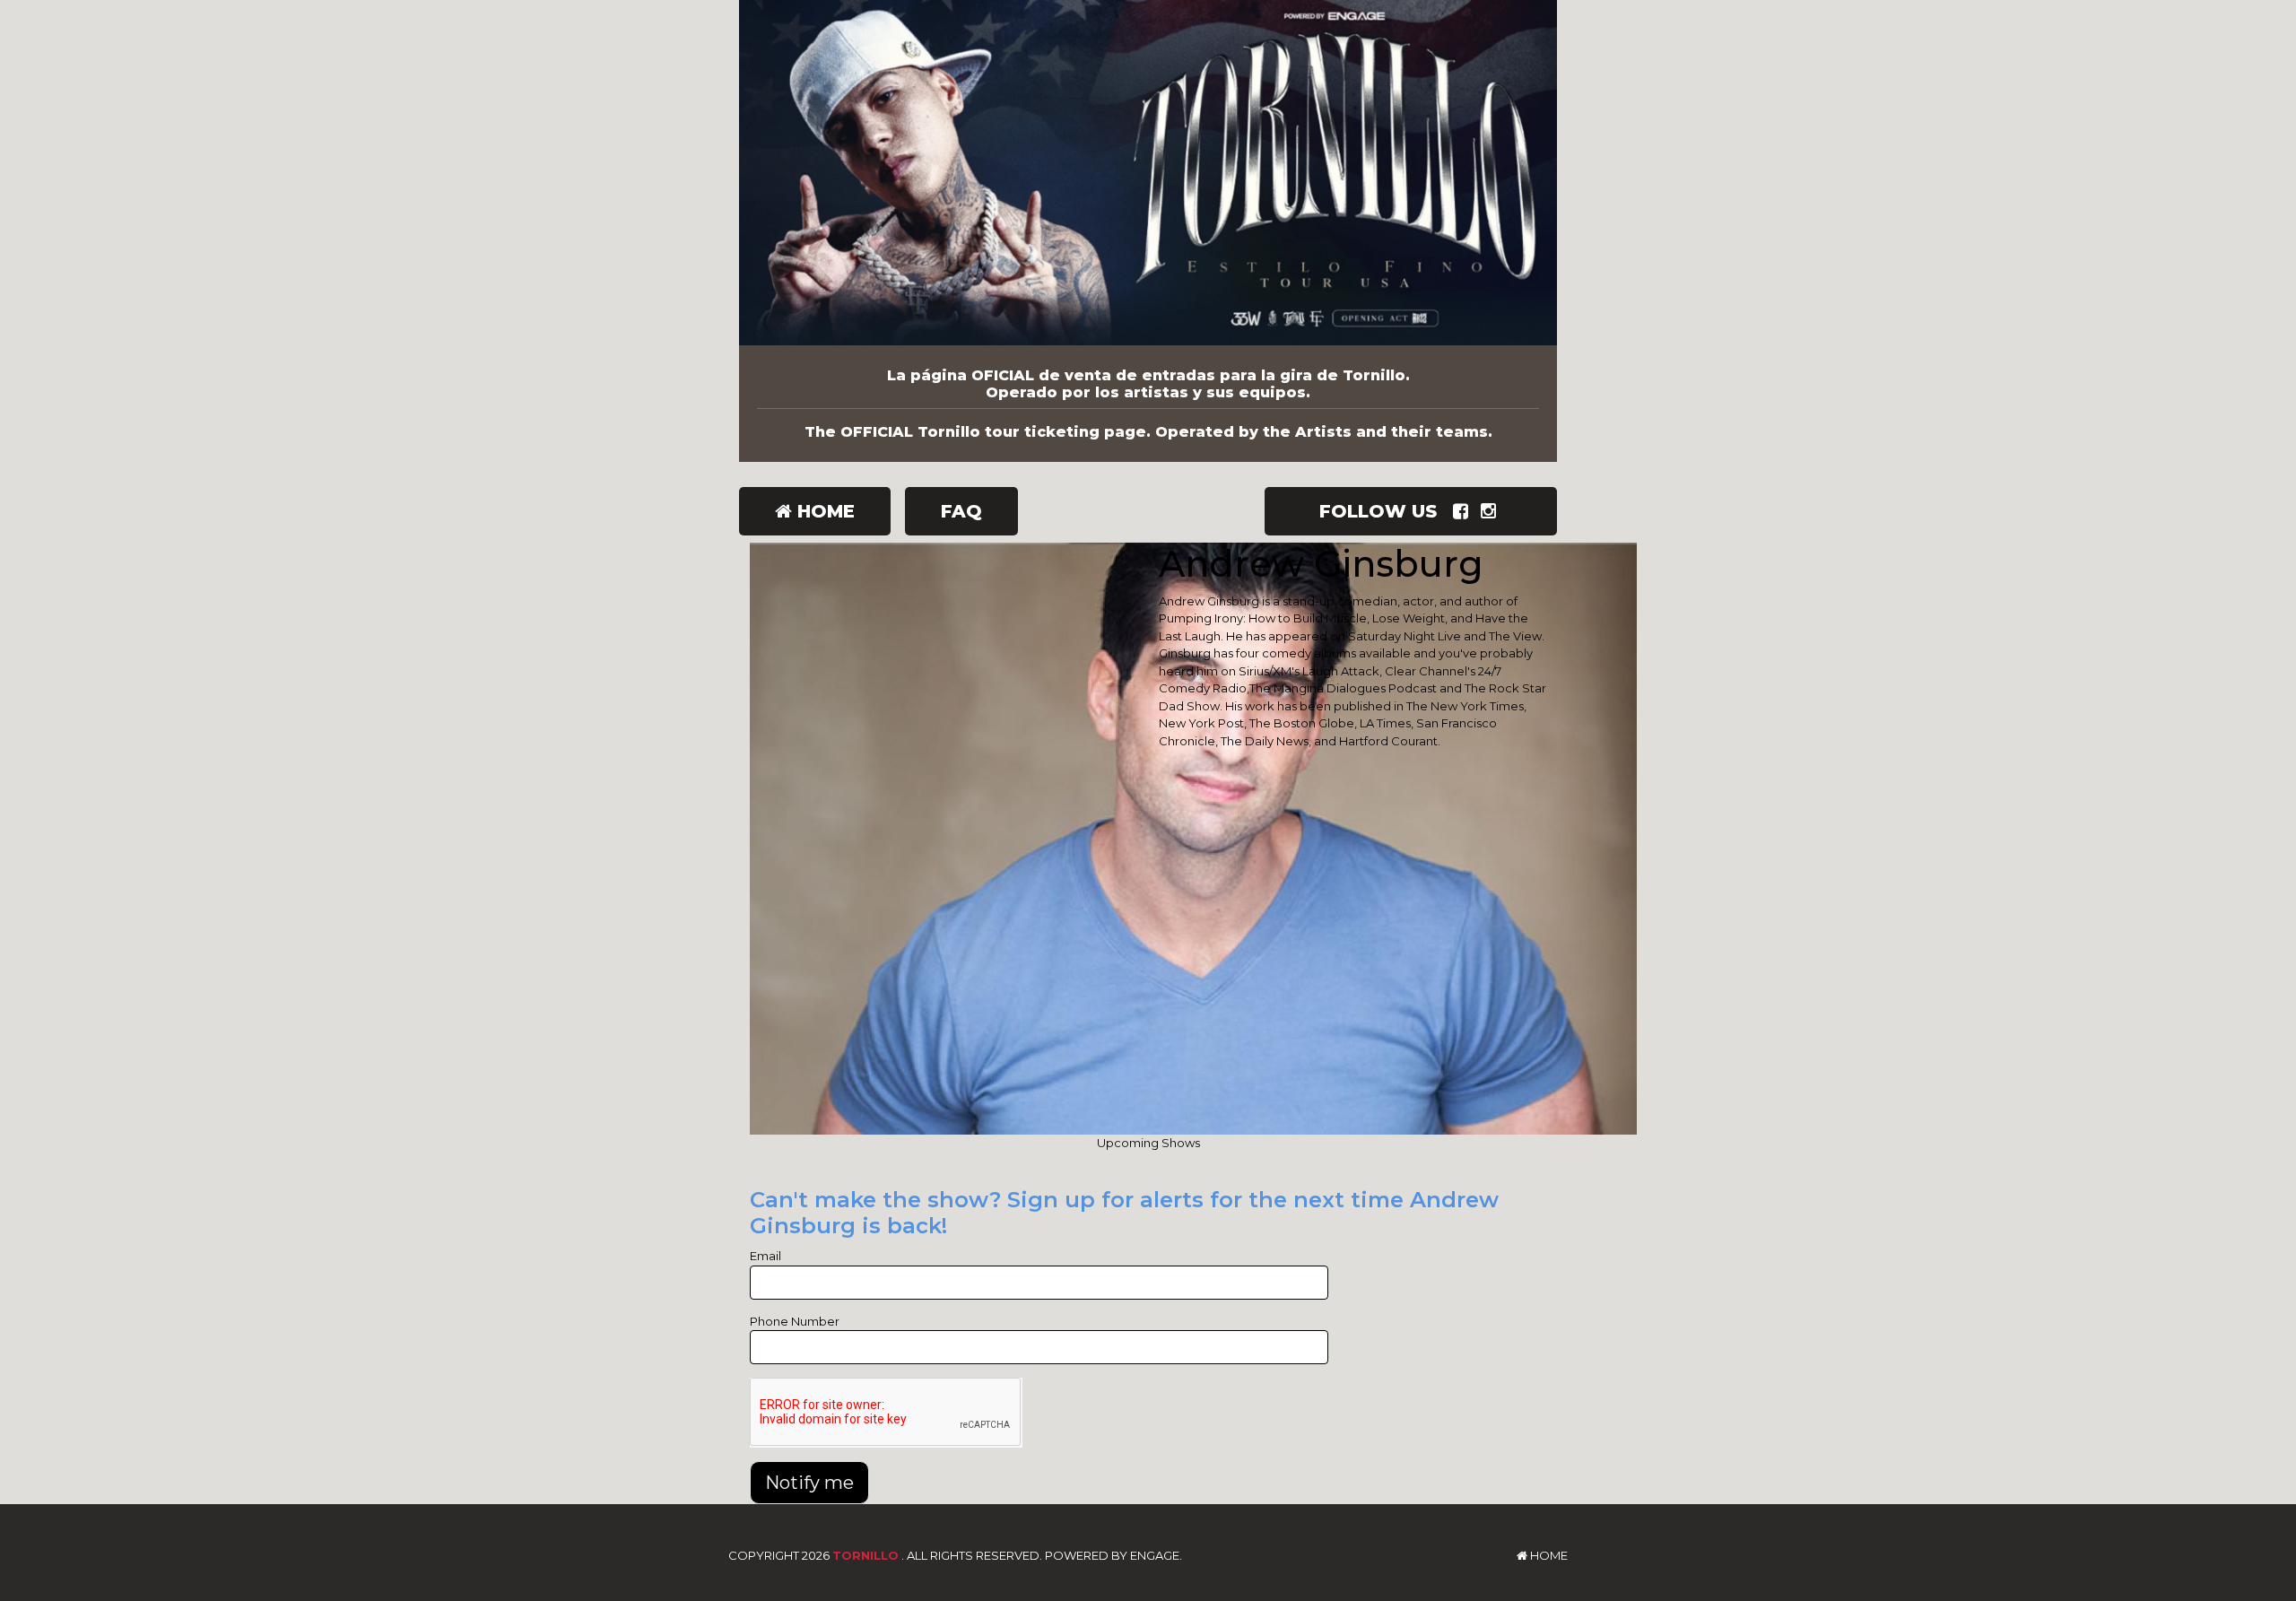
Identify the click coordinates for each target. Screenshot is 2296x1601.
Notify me (809, 1483)
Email (765, 1256)
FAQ (961, 511)
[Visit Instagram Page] (1492, 511)
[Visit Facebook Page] (1464, 511)
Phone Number (795, 1321)
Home (823, 511)
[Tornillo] (1148, 173)
